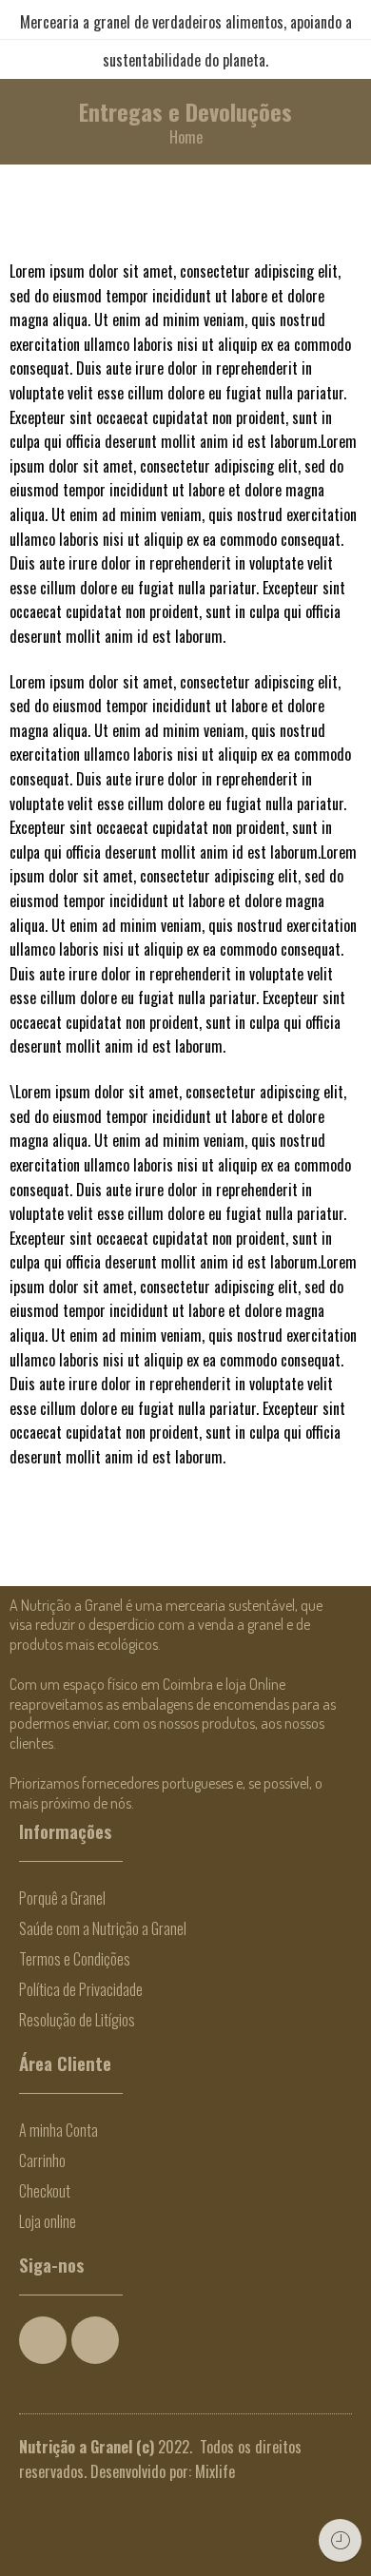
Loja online (48, 2221)
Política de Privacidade (81, 1989)
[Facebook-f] (43, 2340)
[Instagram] (95, 2340)
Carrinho (42, 2160)
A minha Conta (59, 2130)
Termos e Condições (75, 1959)
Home (186, 137)
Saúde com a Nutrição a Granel (103, 1928)
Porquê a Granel (62, 1898)
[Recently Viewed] (340, 2540)
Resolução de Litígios (77, 2020)
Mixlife (215, 2471)
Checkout (45, 2191)
